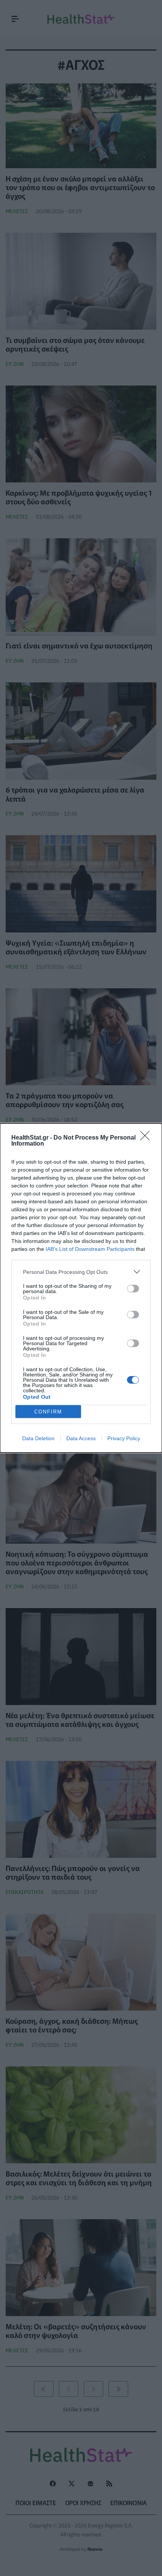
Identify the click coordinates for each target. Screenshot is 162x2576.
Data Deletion (38, 1438)
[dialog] (81, 1288)
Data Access (81, 1438)
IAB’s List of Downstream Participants (90, 1249)
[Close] (147, 1138)
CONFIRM (48, 1412)
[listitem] (81, 1272)
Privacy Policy (124, 1438)
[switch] (133, 1289)
